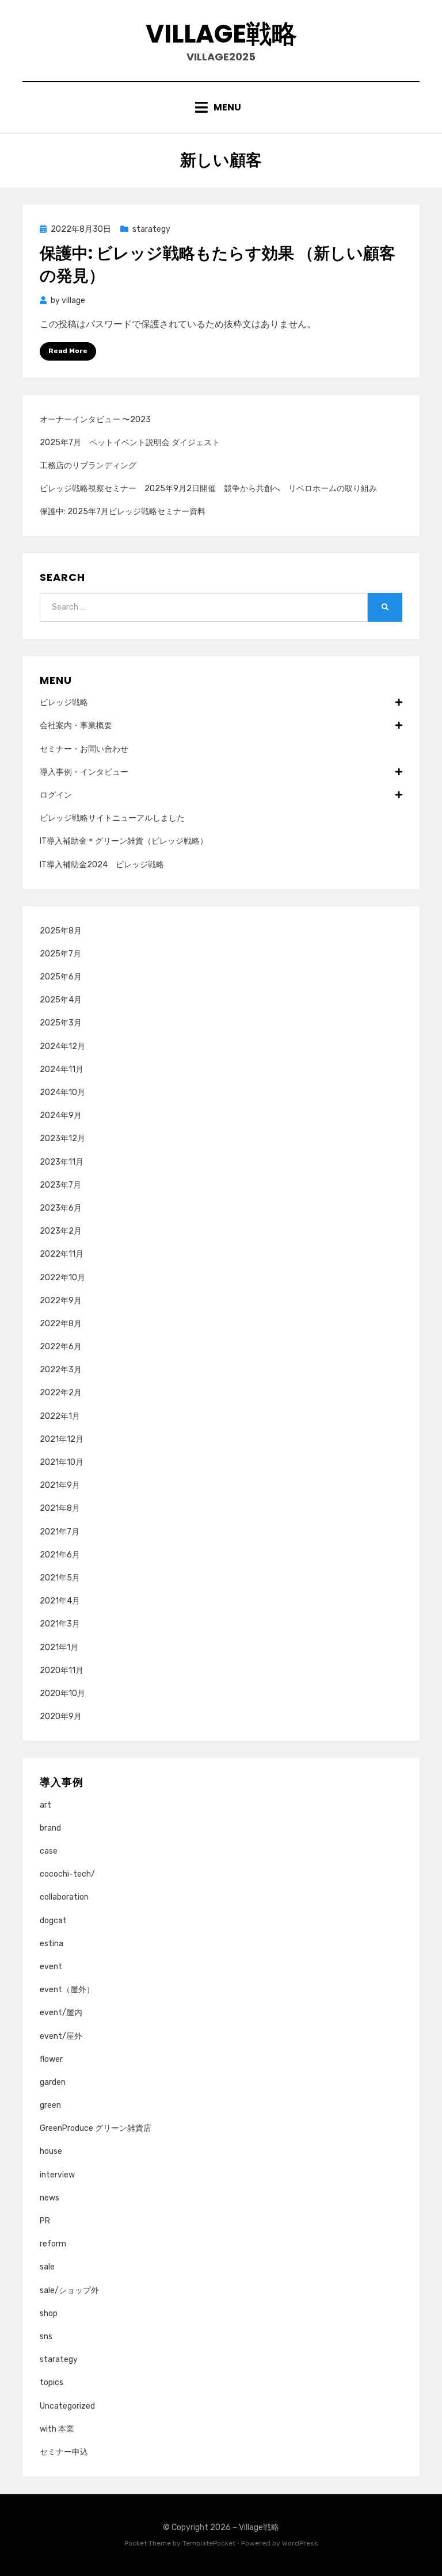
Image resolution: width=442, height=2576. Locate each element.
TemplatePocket (209, 2543)
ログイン (56, 795)
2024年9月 (61, 1115)
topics (52, 2382)
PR (45, 2221)
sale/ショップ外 (69, 2290)
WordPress (300, 2543)
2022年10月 (62, 1278)
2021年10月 (62, 1462)
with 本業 (57, 2429)
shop (49, 2313)
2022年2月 (61, 1393)
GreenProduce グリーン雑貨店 (96, 2128)
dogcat (53, 1921)
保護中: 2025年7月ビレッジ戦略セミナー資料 (123, 512)
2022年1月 (60, 1416)
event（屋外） (67, 1990)
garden (53, 2082)
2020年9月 (61, 1716)
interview (57, 2175)
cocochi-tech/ (67, 1874)
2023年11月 (62, 1162)
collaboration (64, 1897)
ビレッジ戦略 (64, 703)
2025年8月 (61, 931)
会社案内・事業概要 (76, 726)
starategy (151, 229)
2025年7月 (60, 954)
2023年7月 (60, 1185)
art (45, 1805)
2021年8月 (60, 1508)
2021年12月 (62, 1439)
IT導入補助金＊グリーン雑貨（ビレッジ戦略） (124, 841)
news (49, 2198)
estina (52, 1944)
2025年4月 (61, 1000)
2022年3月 (61, 1370)
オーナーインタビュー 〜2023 (95, 420)
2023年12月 (62, 1138)
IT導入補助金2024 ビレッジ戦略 (102, 865)
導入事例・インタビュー (84, 772)
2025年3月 (61, 1023)
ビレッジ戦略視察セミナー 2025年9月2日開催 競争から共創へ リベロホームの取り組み (208, 489)
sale (47, 2267)
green (50, 2105)
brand (50, 1828)
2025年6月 (61, 977)
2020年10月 (62, 1693)
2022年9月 (61, 1301)
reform (53, 2244)
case (49, 1851)
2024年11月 (62, 1069)
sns (46, 2336)
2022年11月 (62, 1254)
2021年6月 (60, 1555)
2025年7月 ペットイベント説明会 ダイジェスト (130, 443)
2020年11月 (62, 1670)
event (51, 1967)
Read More (68, 351)
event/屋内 (61, 2013)
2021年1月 (59, 1647)
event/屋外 (61, 2036)
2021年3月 (60, 1624)
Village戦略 (221, 34)
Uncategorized (67, 2406)
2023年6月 (61, 1208)
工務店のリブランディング (88, 466)
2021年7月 (60, 1532)
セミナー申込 (64, 2452)
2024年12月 (62, 1046)
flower (51, 2059)
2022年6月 (61, 1347)
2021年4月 (60, 1601)
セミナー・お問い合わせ (84, 749)
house (51, 2151)
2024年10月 (62, 1092)
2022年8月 (61, 1324)
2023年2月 (61, 1231)
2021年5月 (60, 1578)
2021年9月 (60, 1485)
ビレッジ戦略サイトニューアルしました (112, 818)
